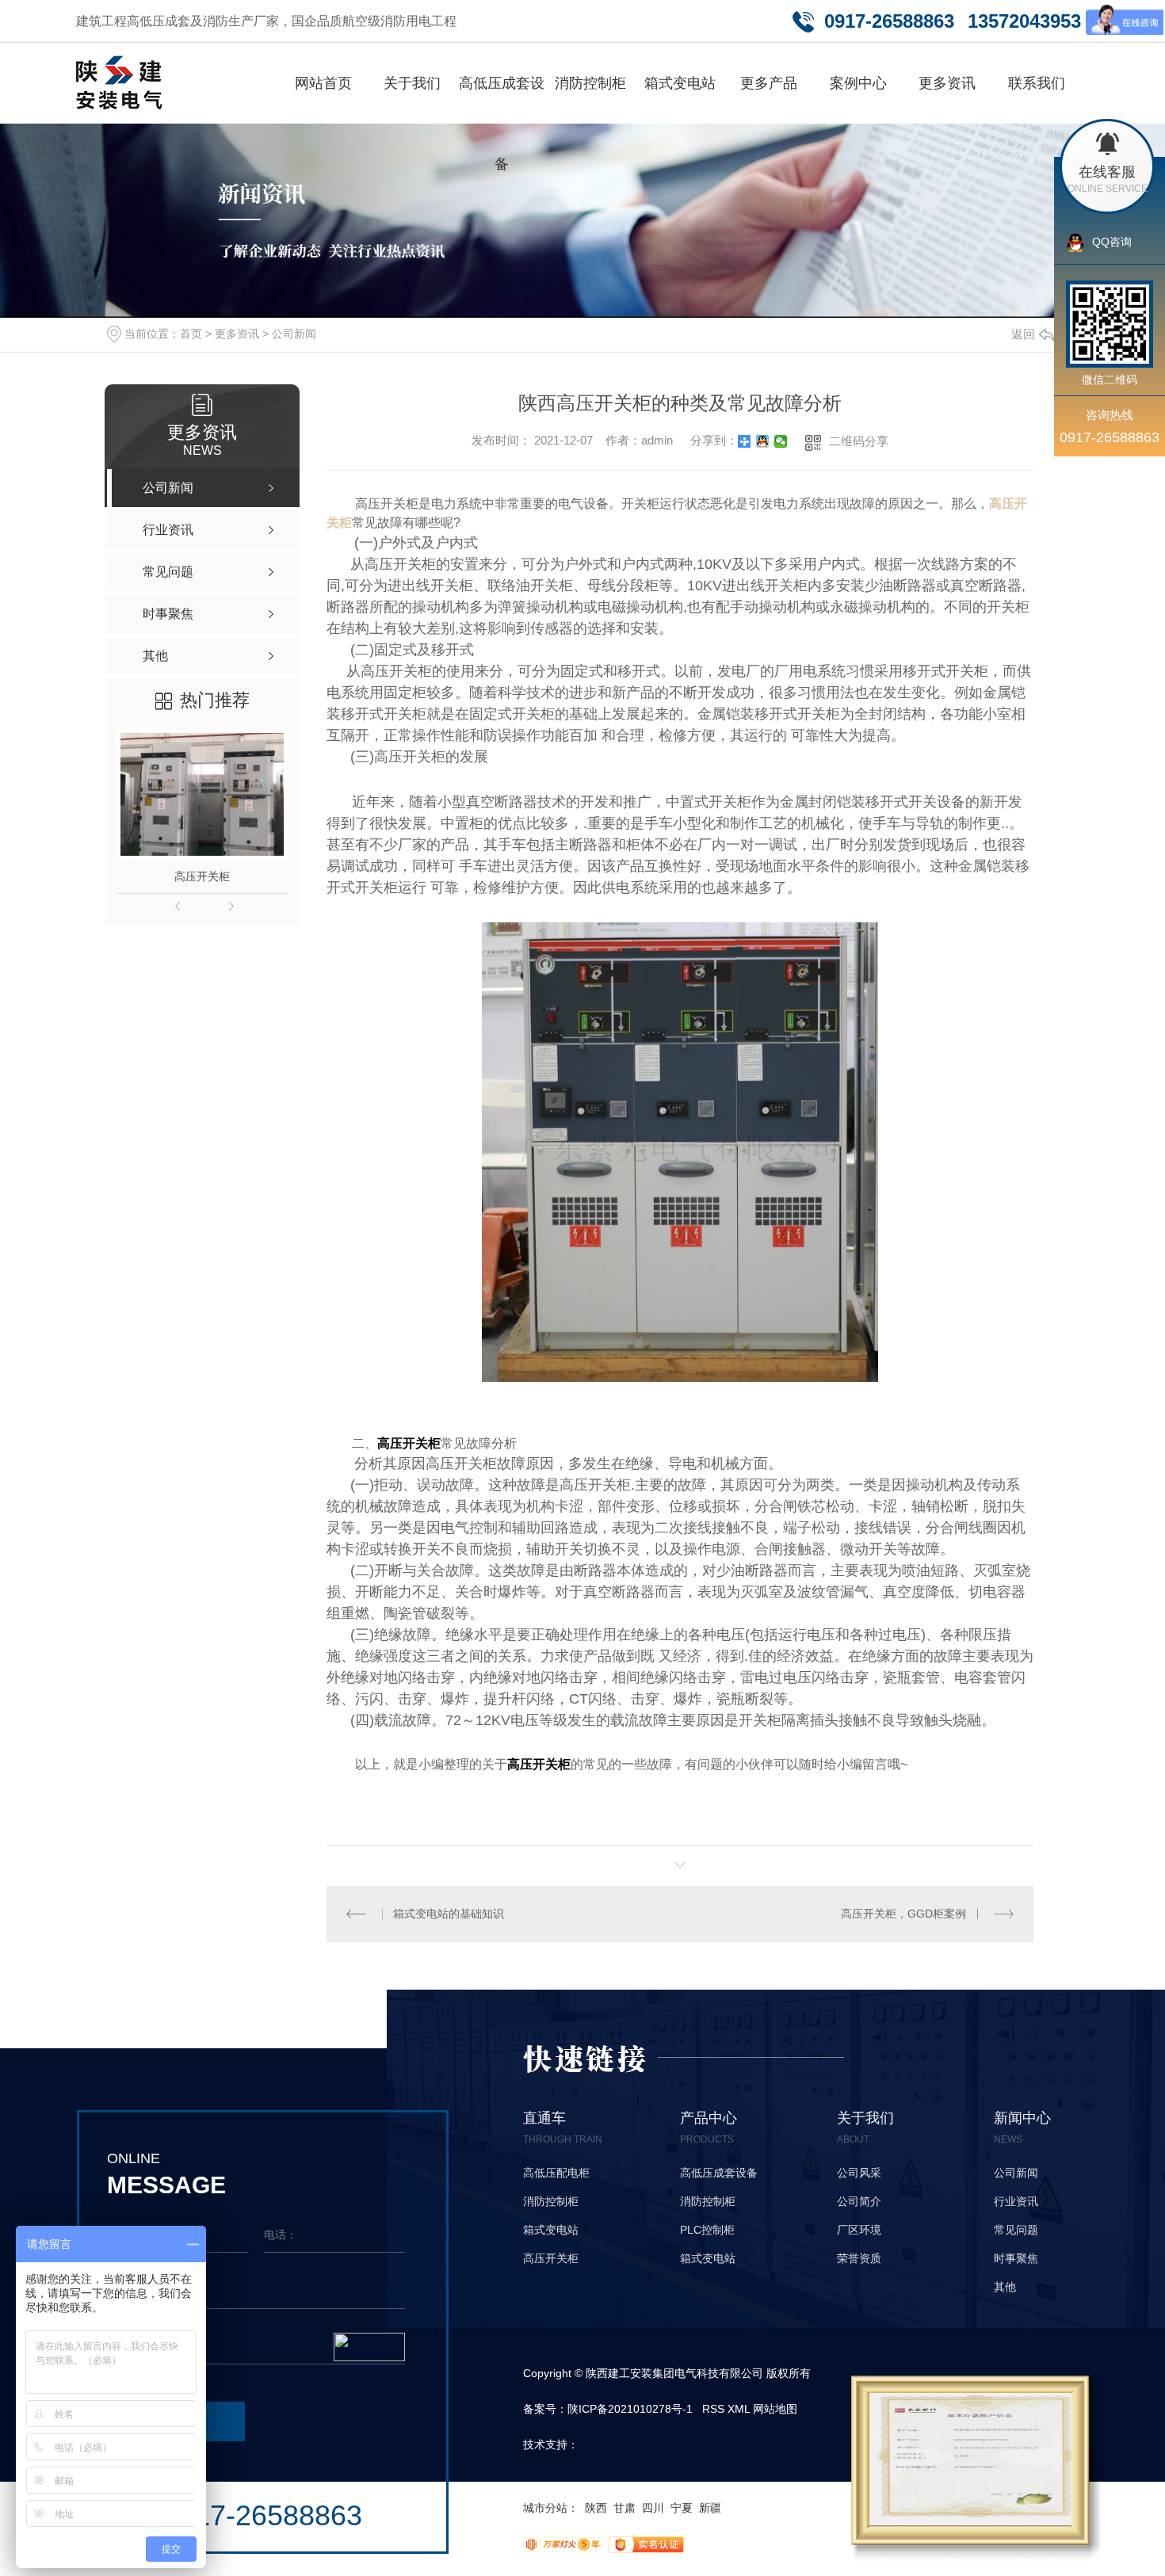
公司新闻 (294, 334)
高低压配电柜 (556, 2173)
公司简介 (859, 2201)
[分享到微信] (781, 441)
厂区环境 (859, 2230)
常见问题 (1016, 2230)
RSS (713, 2409)
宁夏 (682, 2508)
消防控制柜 (590, 83)
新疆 (710, 2508)
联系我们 (1037, 83)
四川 (653, 2508)
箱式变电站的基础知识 (449, 1914)
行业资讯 (1016, 2201)
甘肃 (625, 2508)
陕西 (596, 2508)
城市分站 (545, 2508)
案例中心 (858, 83)
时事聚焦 (1016, 2258)
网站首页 (323, 83)
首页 (191, 334)
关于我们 (412, 83)
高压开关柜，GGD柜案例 (903, 1914)
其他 (1005, 2287)
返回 (1023, 334)
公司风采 (859, 2173)
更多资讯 (947, 83)
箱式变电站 (680, 83)
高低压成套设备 (502, 124)
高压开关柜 (202, 876)
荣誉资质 (859, 2258)
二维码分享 (859, 441)
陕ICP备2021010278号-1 (630, 2409)
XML (739, 2409)
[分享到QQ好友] (763, 441)
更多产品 (769, 83)
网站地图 (775, 2409)
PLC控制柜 (707, 2230)
